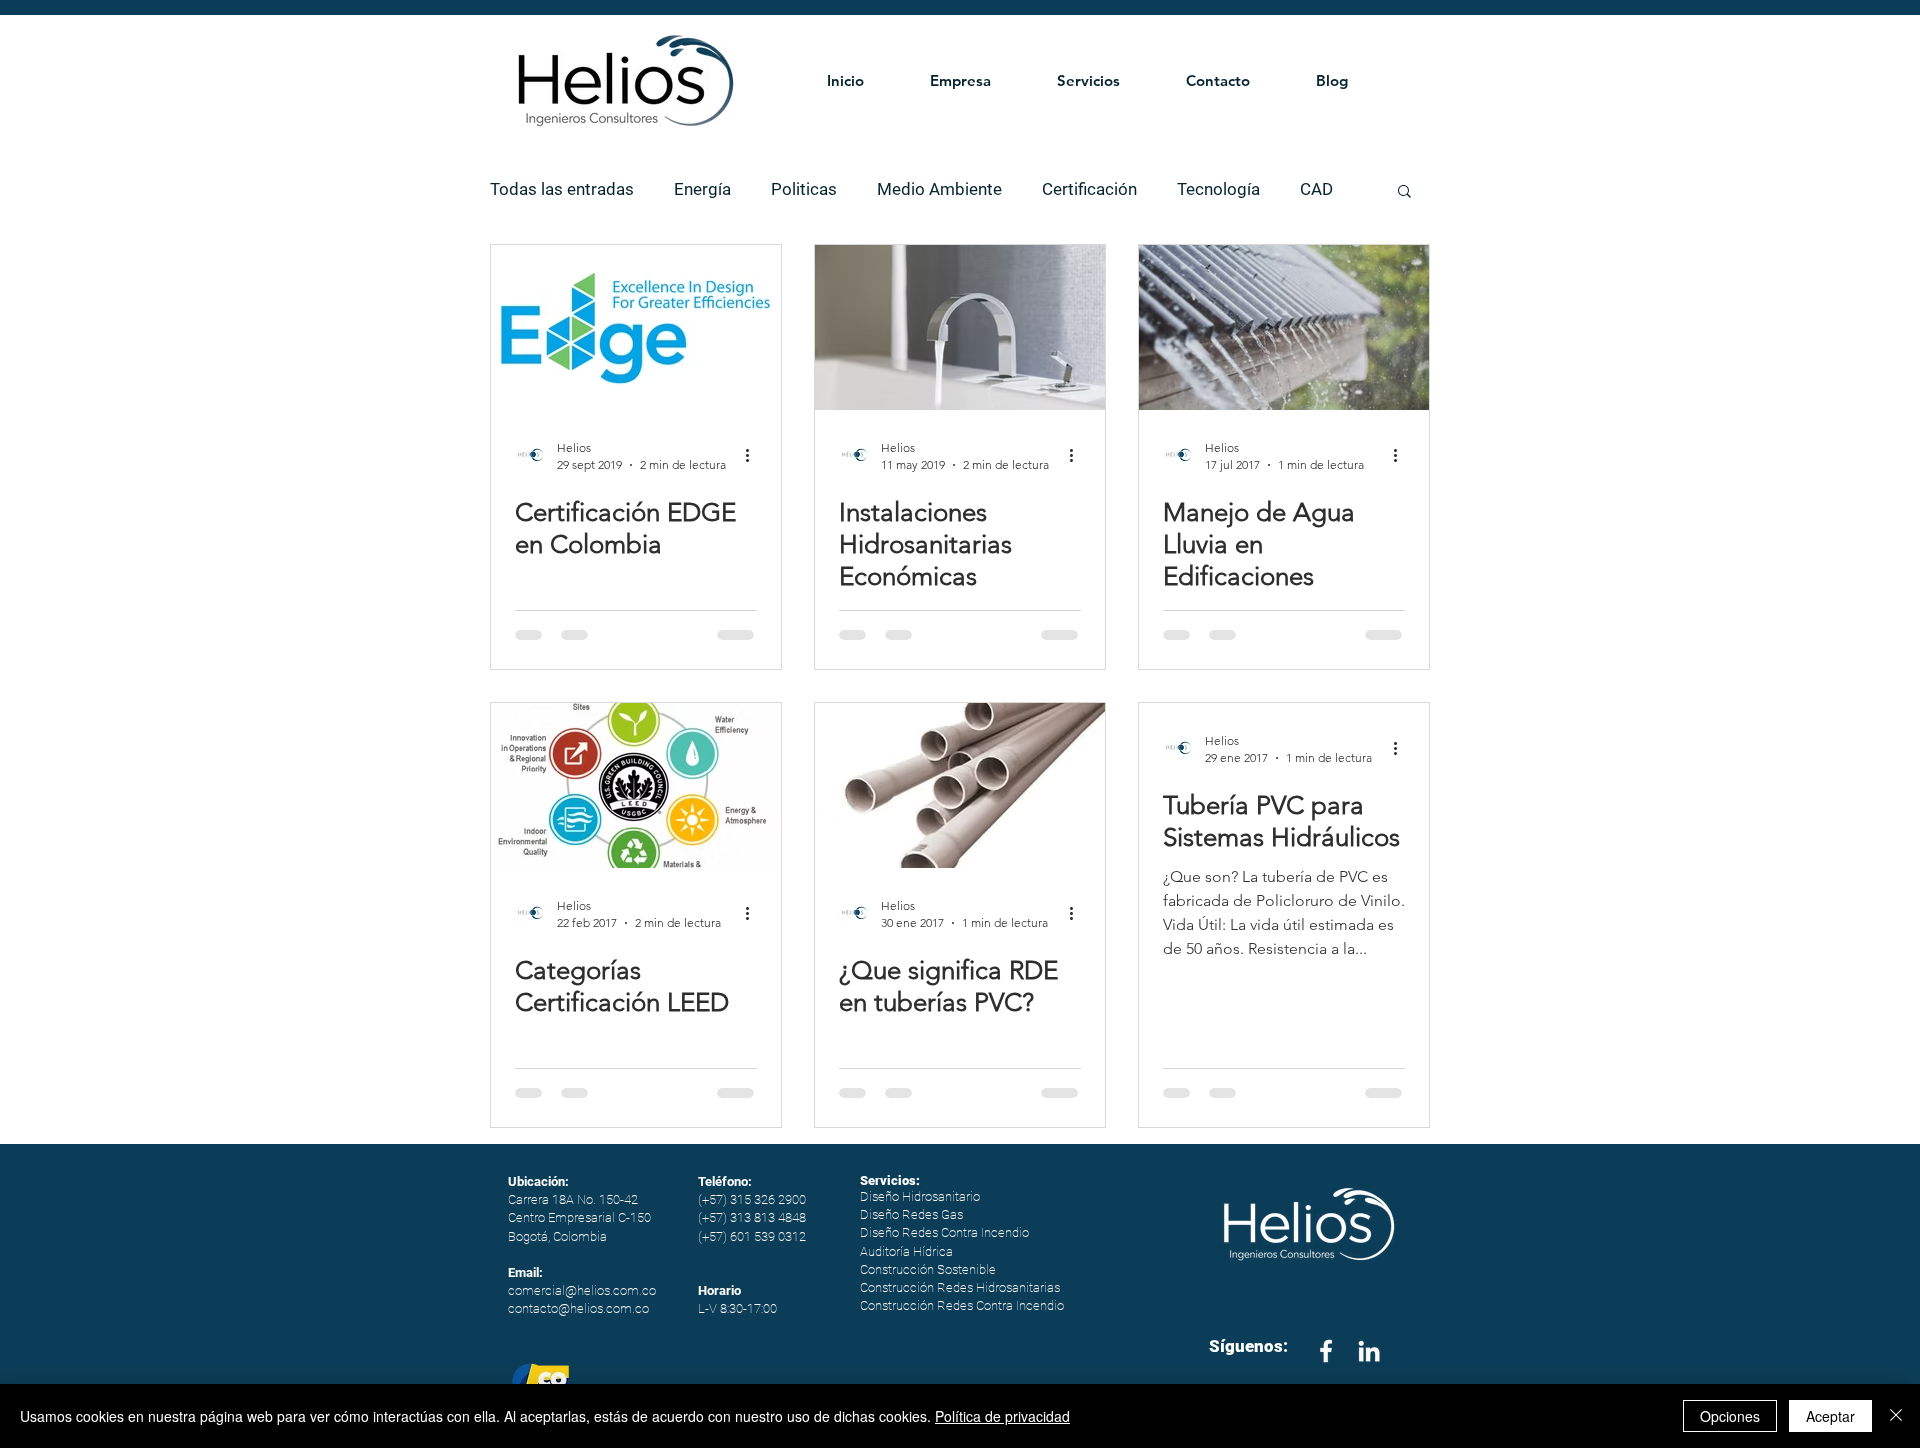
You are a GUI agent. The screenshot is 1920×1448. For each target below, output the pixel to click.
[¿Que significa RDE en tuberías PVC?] (960, 785)
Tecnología (1218, 189)
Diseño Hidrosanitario (920, 1196)
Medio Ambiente (939, 189)
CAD (1316, 189)
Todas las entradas (562, 189)
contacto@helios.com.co (578, 1308)
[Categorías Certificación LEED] (636, 785)
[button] (978, 80)
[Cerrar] (1896, 1416)
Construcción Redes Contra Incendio (962, 1305)
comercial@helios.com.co (582, 1290)
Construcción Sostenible (928, 1269)
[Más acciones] (754, 455)
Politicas (804, 189)
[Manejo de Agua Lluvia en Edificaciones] (1284, 327)
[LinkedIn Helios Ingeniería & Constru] (1369, 1351)
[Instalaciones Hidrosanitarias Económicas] (960, 327)
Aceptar (1830, 1416)
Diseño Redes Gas (911, 1214)
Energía (702, 189)
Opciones (1730, 1416)
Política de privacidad (1002, 1416)
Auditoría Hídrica (906, 1251)
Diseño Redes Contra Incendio (944, 1232)
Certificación (1089, 189)
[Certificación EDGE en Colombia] (636, 327)
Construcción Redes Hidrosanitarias (960, 1287)
